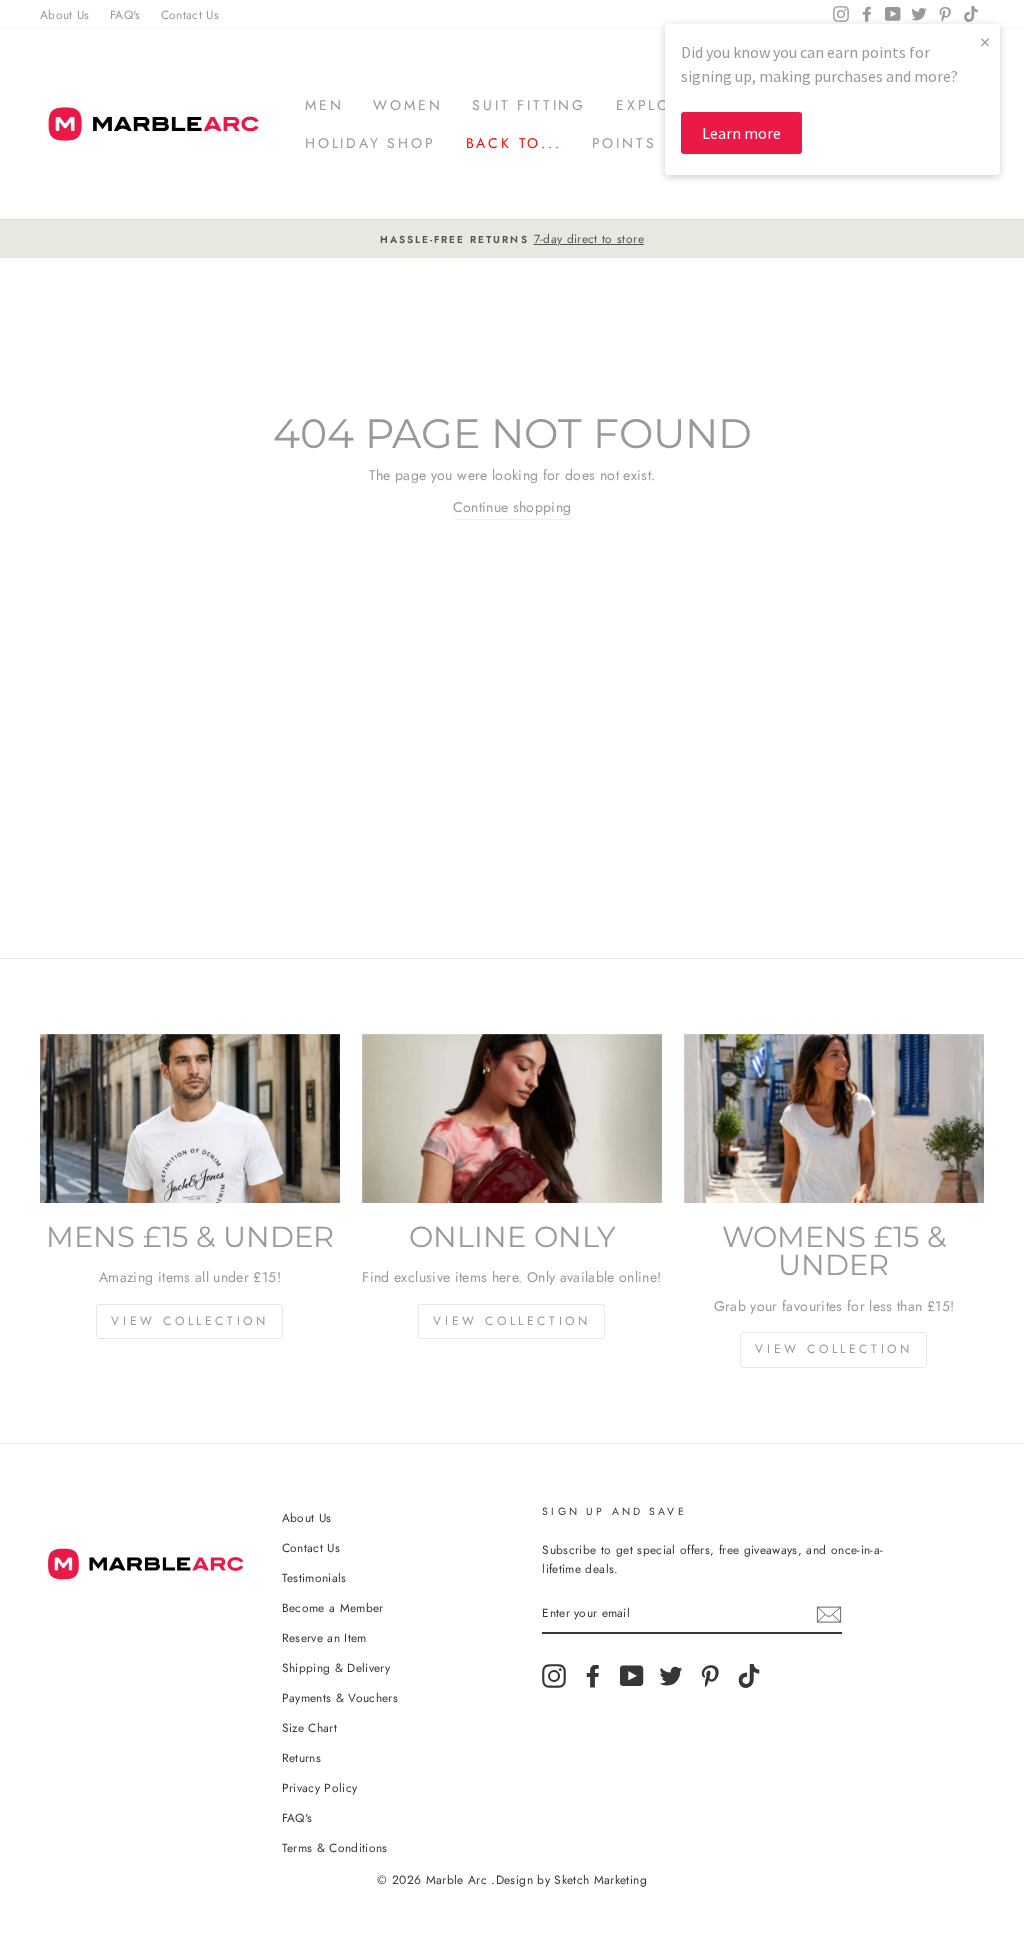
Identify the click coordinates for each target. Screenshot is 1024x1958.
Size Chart (310, 1727)
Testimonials (314, 1577)
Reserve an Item (324, 1637)
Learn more (741, 133)
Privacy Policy (320, 1787)
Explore (654, 105)
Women (407, 105)
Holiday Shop (370, 143)
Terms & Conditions (335, 1847)
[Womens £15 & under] (834, 1118)
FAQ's (125, 14)
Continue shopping (512, 507)
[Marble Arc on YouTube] (632, 1676)
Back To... (514, 143)
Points (624, 143)
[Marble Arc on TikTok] (749, 1676)
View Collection (189, 1321)
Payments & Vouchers (340, 1697)
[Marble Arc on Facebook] (593, 1676)
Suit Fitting (529, 105)
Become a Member (333, 1607)
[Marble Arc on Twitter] (671, 1676)
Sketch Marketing (600, 1880)
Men (324, 105)
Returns (301, 1757)
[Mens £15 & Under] (190, 1118)
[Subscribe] (829, 1614)
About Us (65, 14)
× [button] (985, 41)
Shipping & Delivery (336, 1667)
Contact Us (190, 14)
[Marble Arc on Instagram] (554, 1676)
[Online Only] (512, 1118)
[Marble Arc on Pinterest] (710, 1676)
